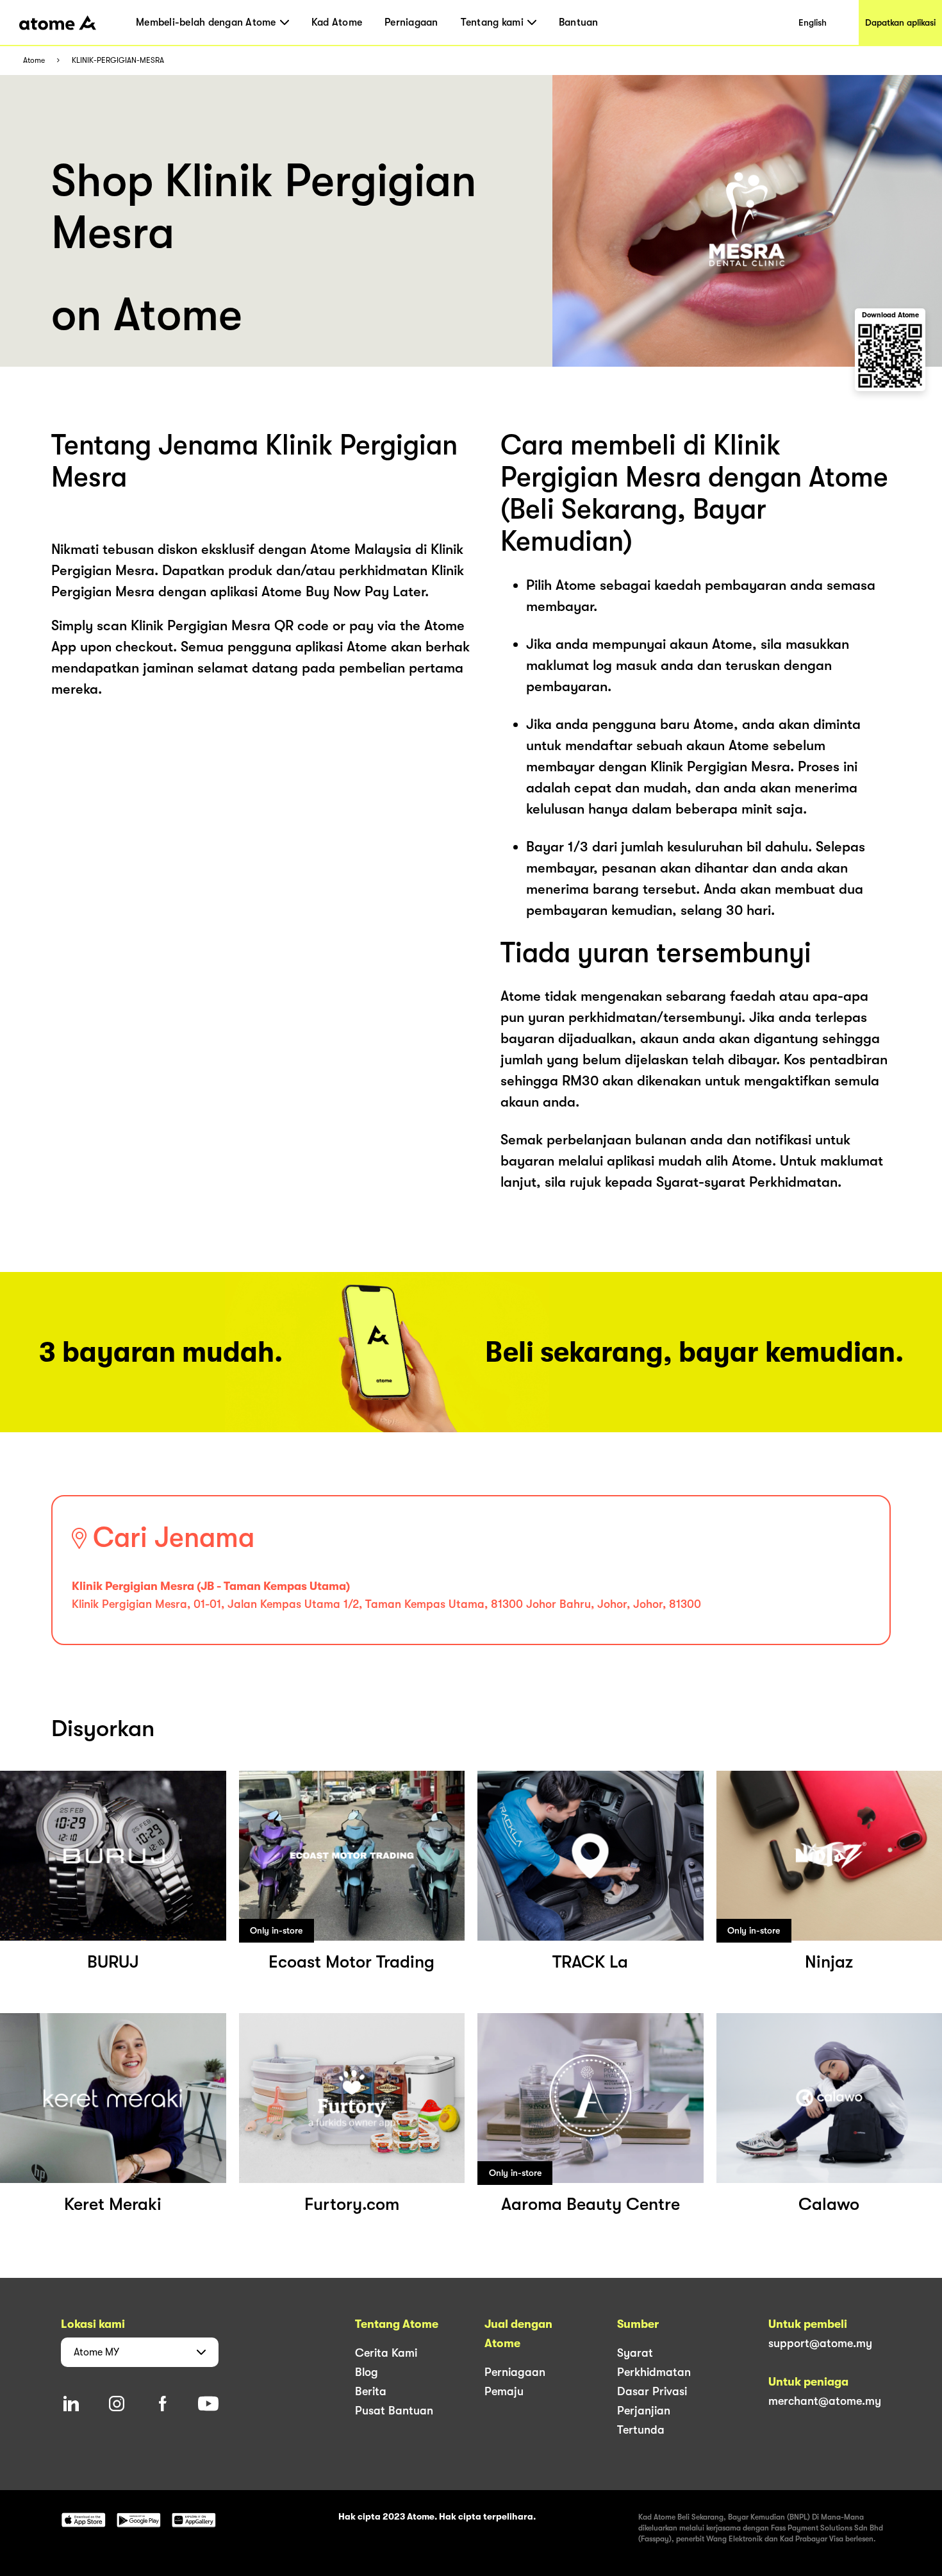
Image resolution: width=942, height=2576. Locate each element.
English (813, 22)
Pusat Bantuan (394, 2411)
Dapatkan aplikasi (900, 22)
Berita (371, 2391)
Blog (367, 2372)
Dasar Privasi (652, 2391)
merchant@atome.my (825, 2401)
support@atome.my (820, 2343)
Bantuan (579, 22)
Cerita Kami (386, 2353)
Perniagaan (411, 22)
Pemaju (504, 2391)
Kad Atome (337, 22)
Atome (34, 61)
